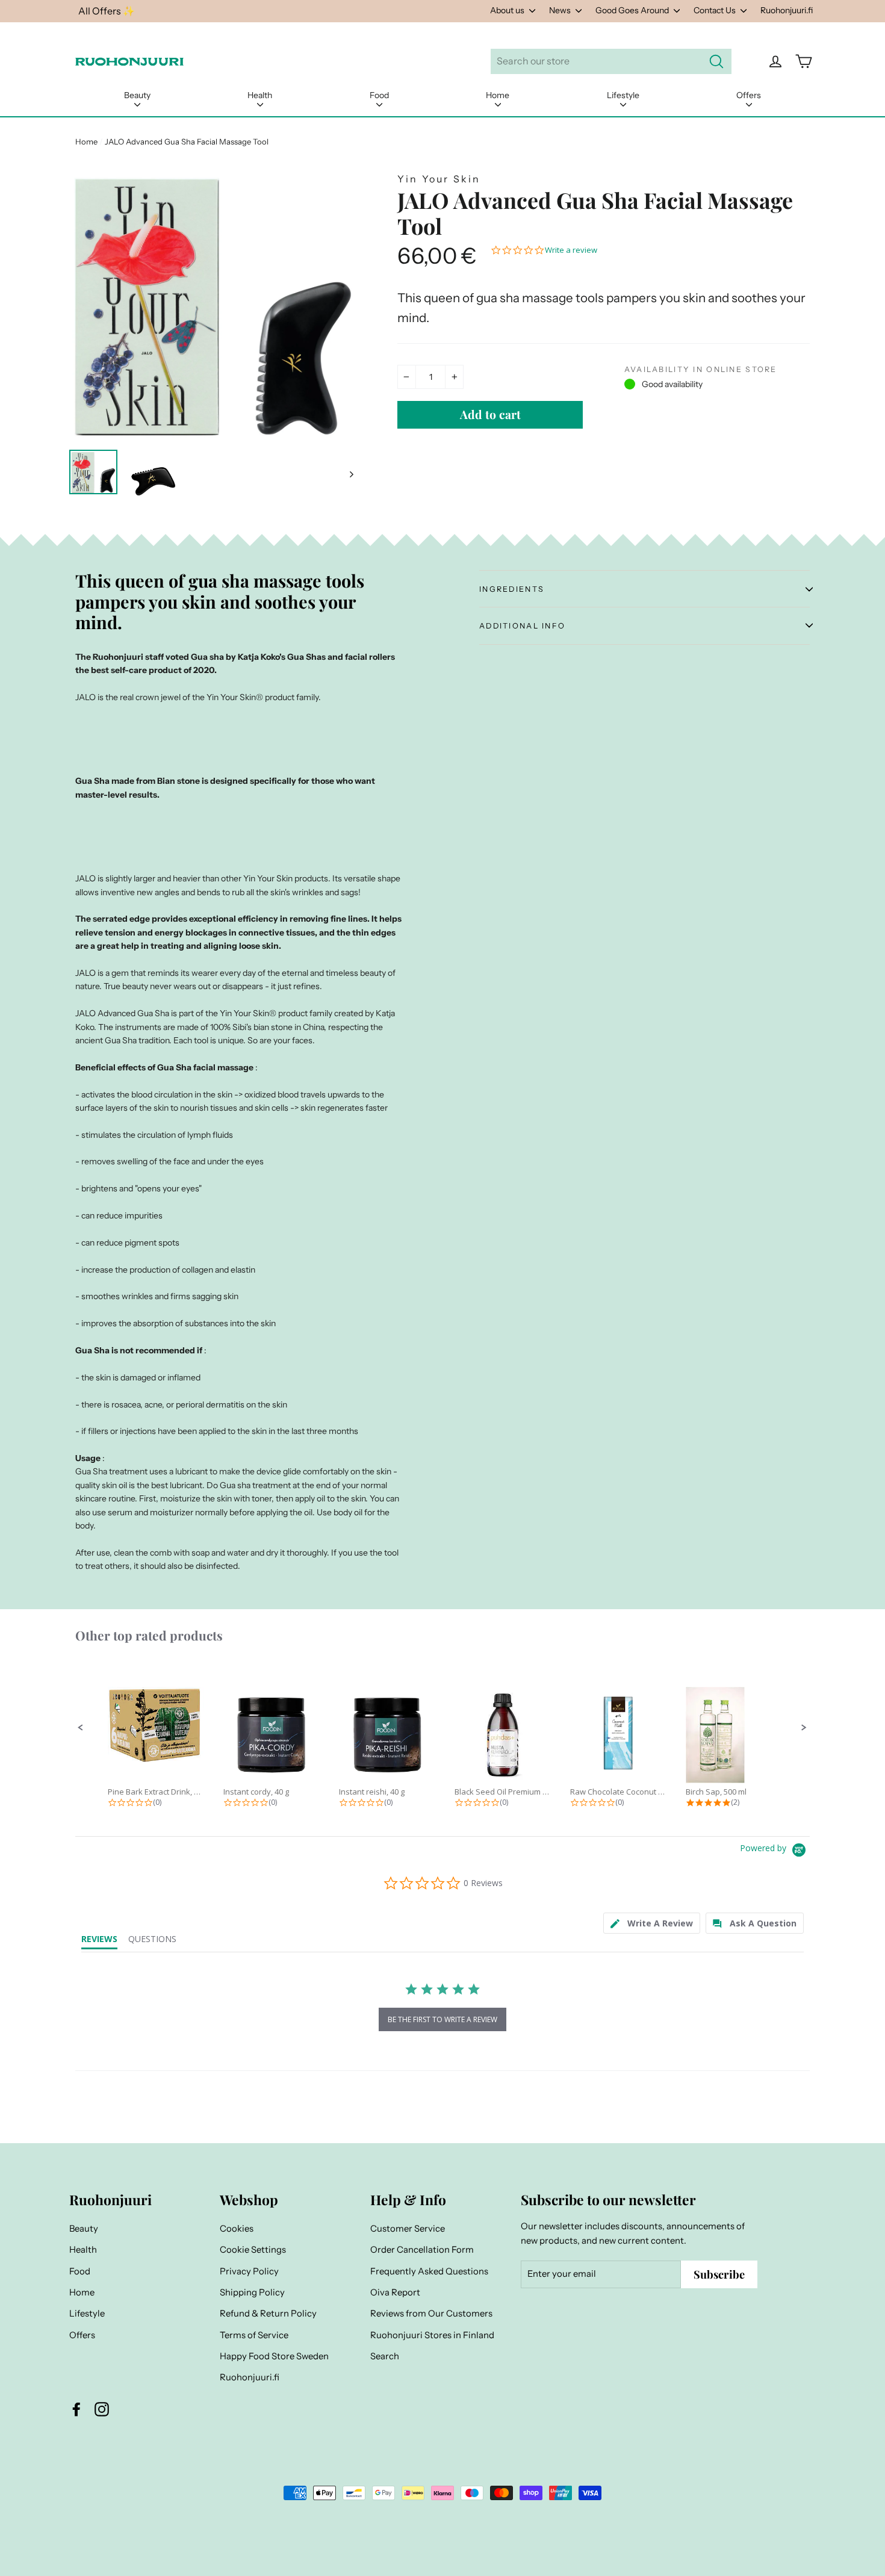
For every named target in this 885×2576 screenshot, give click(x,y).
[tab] (652, 1923)
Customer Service (408, 2229)
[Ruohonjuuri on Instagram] (102, 2409)
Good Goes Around (633, 10)
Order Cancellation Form (422, 2250)
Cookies (237, 2229)
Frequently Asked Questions (429, 2271)
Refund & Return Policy (268, 2314)
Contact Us (716, 10)
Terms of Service (254, 2335)
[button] (81, 1728)
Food (379, 95)
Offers (749, 95)
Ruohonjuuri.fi (787, 10)
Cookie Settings (253, 2250)
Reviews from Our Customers (431, 2314)
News (561, 10)
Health (260, 95)
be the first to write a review (442, 2019)
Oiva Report (395, 2292)
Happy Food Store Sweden (274, 2356)
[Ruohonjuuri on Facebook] (76, 2409)
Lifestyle (623, 95)
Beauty (137, 95)
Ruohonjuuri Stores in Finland (432, 2335)
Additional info (522, 626)
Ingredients (512, 589)
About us (508, 10)
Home (498, 95)
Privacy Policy (249, 2271)
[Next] (351, 474)
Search (385, 2356)
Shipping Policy (252, 2292)
